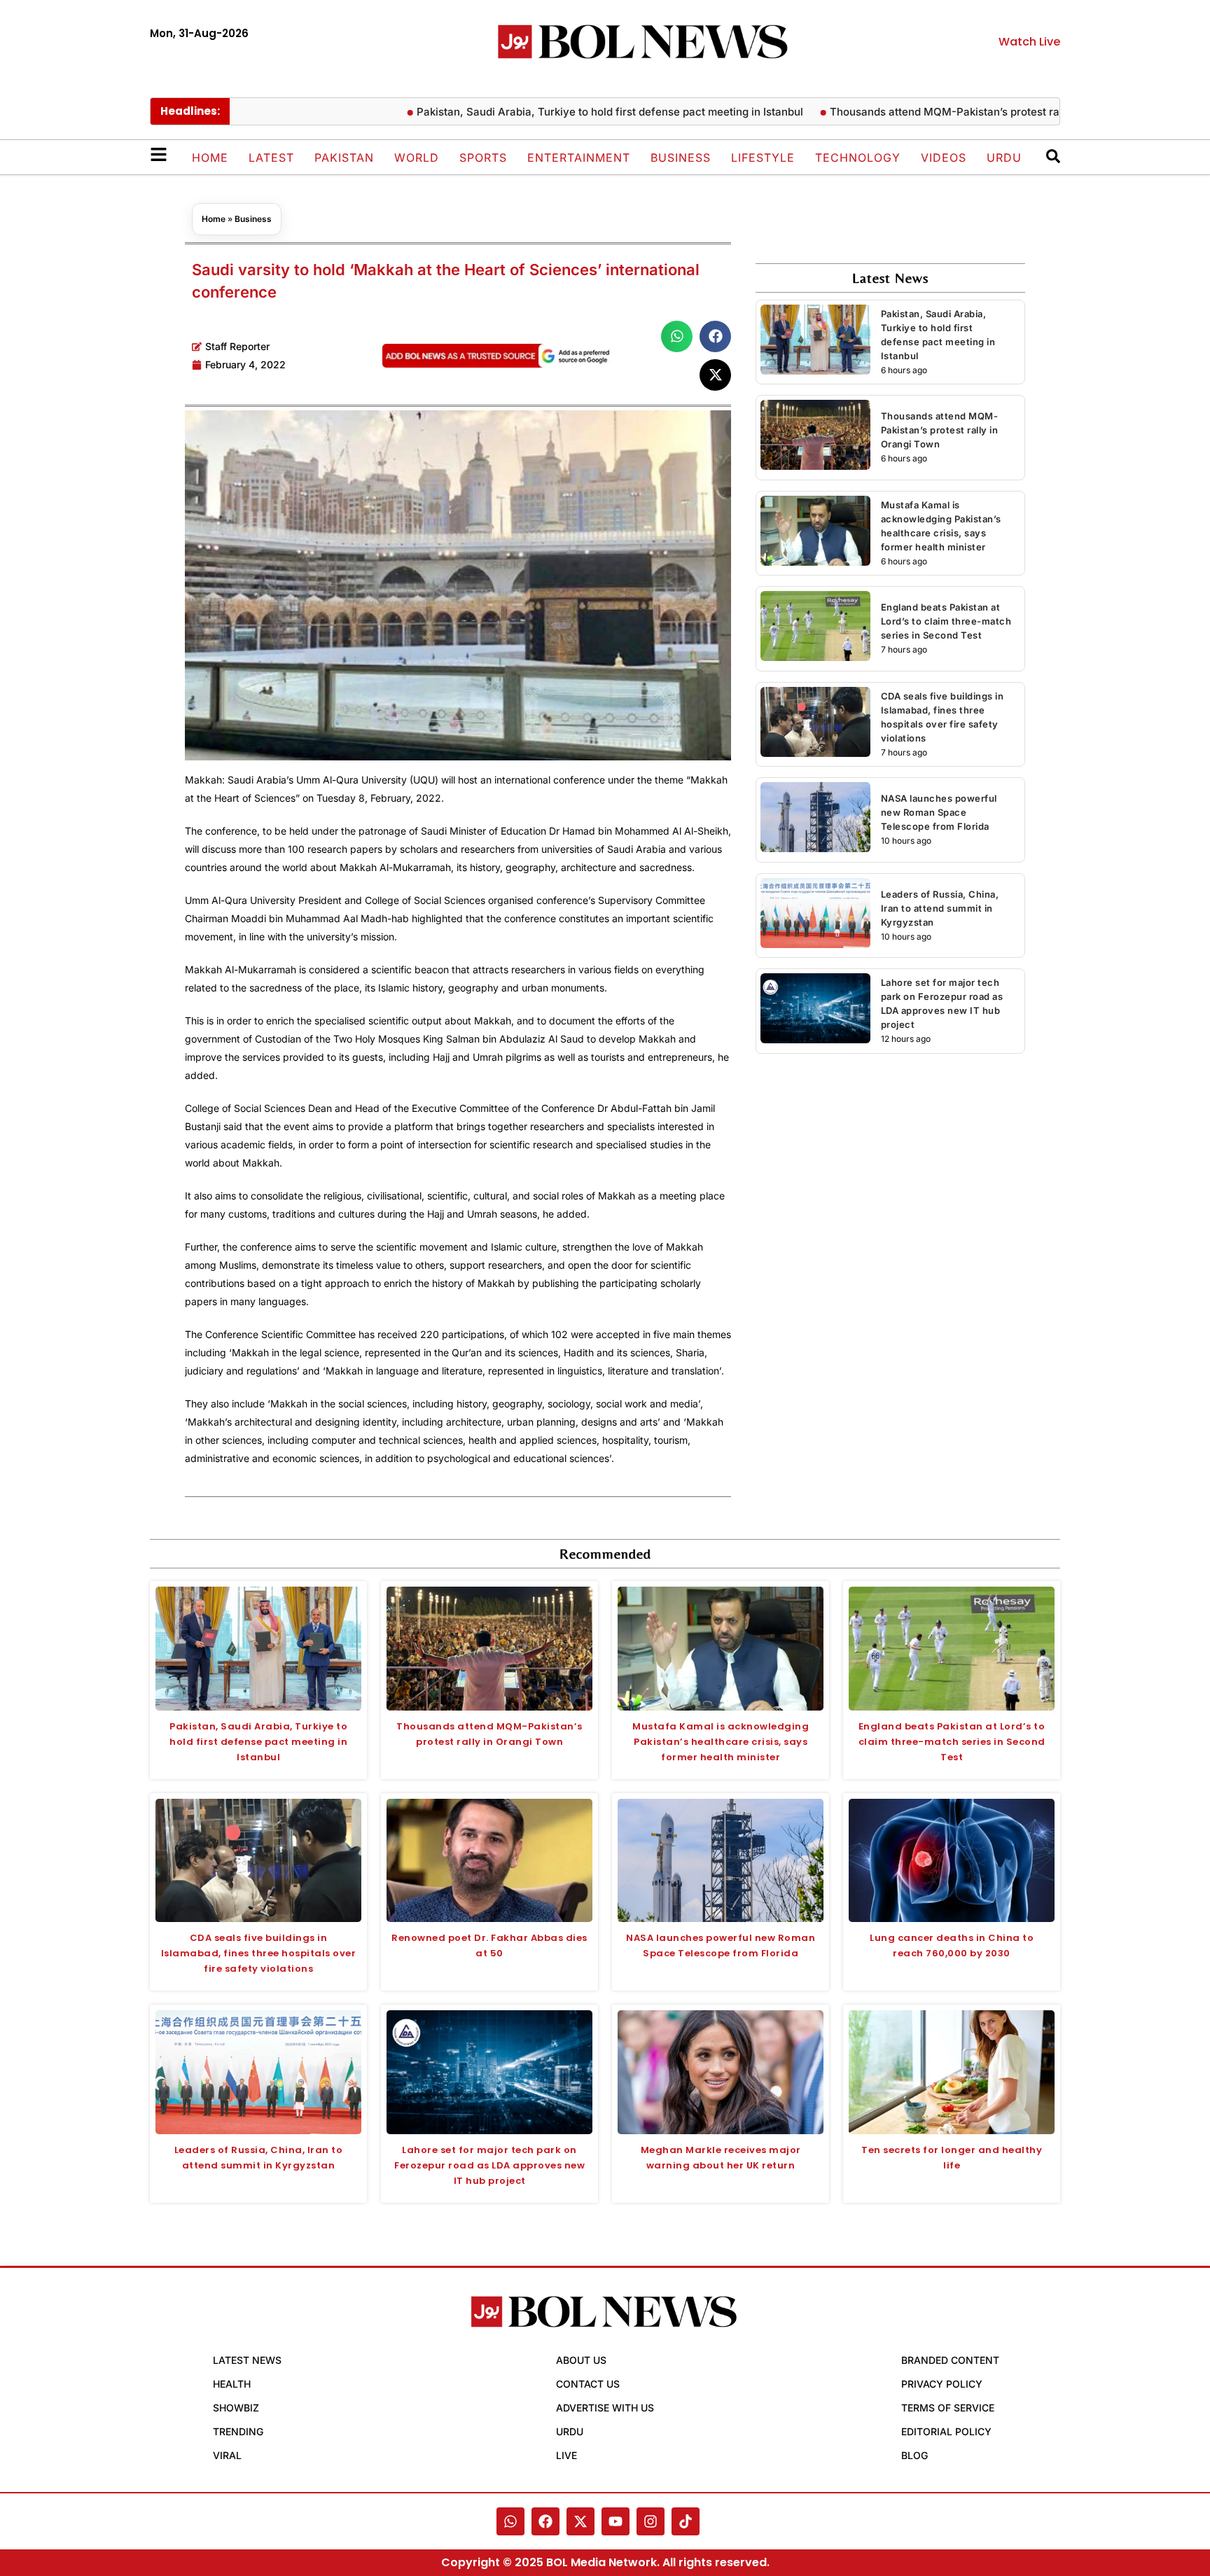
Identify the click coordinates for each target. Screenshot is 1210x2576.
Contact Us (588, 2384)
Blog (915, 2455)
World (417, 158)
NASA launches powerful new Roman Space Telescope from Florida (939, 812)
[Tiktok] (686, 2521)
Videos (944, 158)
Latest (271, 158)
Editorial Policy (946, 2431)
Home (210, 158)
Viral (227, 2455)
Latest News (247, 2360)
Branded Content (950, 2360)
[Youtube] (616, 2521)
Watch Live (1029, 42)
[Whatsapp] (510, 2521)
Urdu (1004, 158)
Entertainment (579, 158)
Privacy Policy (942, 2384)
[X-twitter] (580, 2521)
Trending (238, 2431)
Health (232, 2384)
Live (566, 2455)
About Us (581, 2360)
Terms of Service (948, 2408)
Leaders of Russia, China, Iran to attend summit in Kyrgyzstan (940, 908)
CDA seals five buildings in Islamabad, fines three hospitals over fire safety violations (259, 1953)
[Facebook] (545, 2521)
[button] (677, 336)
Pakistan (344, 158)
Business (681, 158)
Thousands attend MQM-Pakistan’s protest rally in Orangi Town (926, 112)
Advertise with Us (605, 2408)
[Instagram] (651, 2521)
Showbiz (236, 2408)
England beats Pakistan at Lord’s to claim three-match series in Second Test (946, 621)
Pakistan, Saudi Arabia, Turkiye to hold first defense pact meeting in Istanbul (545, 112)
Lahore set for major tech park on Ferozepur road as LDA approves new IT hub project (489, 2165)
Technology (858, 158)
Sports (483, 158)
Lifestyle (763, 158)
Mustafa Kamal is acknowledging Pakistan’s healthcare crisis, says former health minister (721, 1742)
